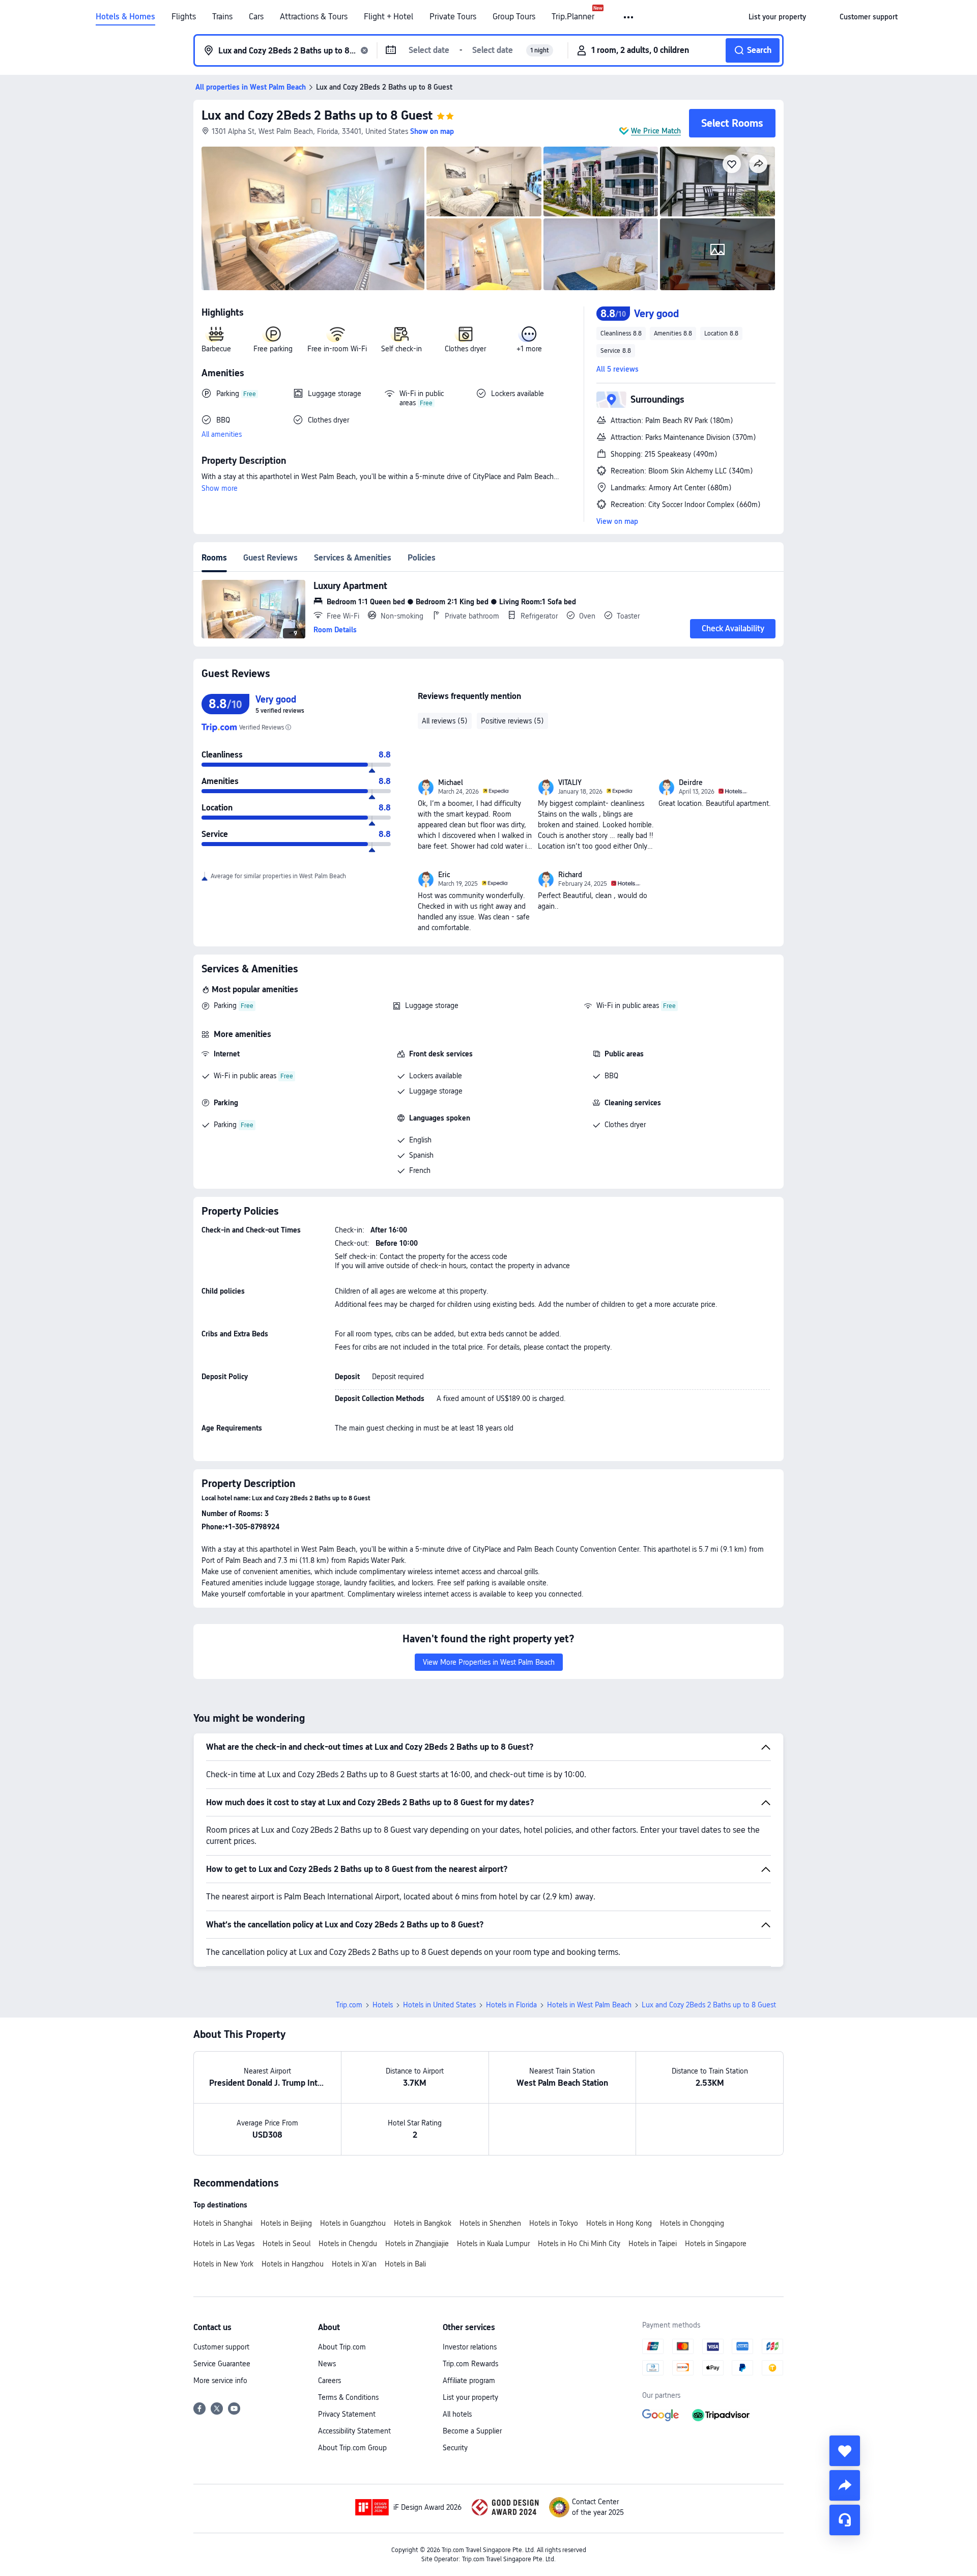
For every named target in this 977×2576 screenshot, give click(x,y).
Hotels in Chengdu (348, 2244)
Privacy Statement (347, 2414)
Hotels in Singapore (716, 2244)
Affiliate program (469, 2381)
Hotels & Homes (125, 17)
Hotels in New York (223, 2264)
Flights (184, 17)
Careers (329, 2381)
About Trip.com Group (352, 2448)
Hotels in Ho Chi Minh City (579, 2244)
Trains (222, 17)
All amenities (222, 434)
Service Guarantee (222, 2364)
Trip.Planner (573, 17)
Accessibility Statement (354, 2431)
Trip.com (349, 2005)
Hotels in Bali (405, 2264)
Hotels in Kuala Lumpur (493, 2244)
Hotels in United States (439, 2005)
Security (455, 2448)
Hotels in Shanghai (223, 2223)
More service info (220, 2381)
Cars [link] (256, 17)
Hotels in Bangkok (423, 2223)
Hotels (383, 2005)
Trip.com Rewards (470, 2364)
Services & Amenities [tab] (353, 558)
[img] (313, 218)
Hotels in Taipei (653, 2244)
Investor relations (470, 2347)
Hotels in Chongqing (692, 2223)
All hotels (457, 2414)
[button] (629, 17)
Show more (220, 488)
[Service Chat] (845, 2520)
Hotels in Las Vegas (224, 2244)
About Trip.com (342, 2347)
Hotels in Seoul (286, 2244)
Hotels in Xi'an (354, 2264)
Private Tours (453, 17)
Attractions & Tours (314, 17)
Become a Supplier (472, 2431)
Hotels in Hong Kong (619, 2223)
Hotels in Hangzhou (293, 2264)
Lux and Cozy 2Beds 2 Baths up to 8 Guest (317, 115)
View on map (617, 521)
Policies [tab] (422, 558)
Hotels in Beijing (286, 2223)
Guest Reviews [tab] (270, 558)
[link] (777, 17)
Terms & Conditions (348, 2397)
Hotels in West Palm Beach (589, 2005)
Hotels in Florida (511, 2005)
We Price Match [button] (656, 131)
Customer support (221, 2347)
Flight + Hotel (389, 17)
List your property (470, 2397)
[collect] (845, 2451)
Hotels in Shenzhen (490, 2223)
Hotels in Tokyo (554, 2223)
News (327, 2364)
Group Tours (514, 17)
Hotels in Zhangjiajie (417, 2244)
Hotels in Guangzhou (353, 2223)
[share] (845, 2485)
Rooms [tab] (214, 558)
